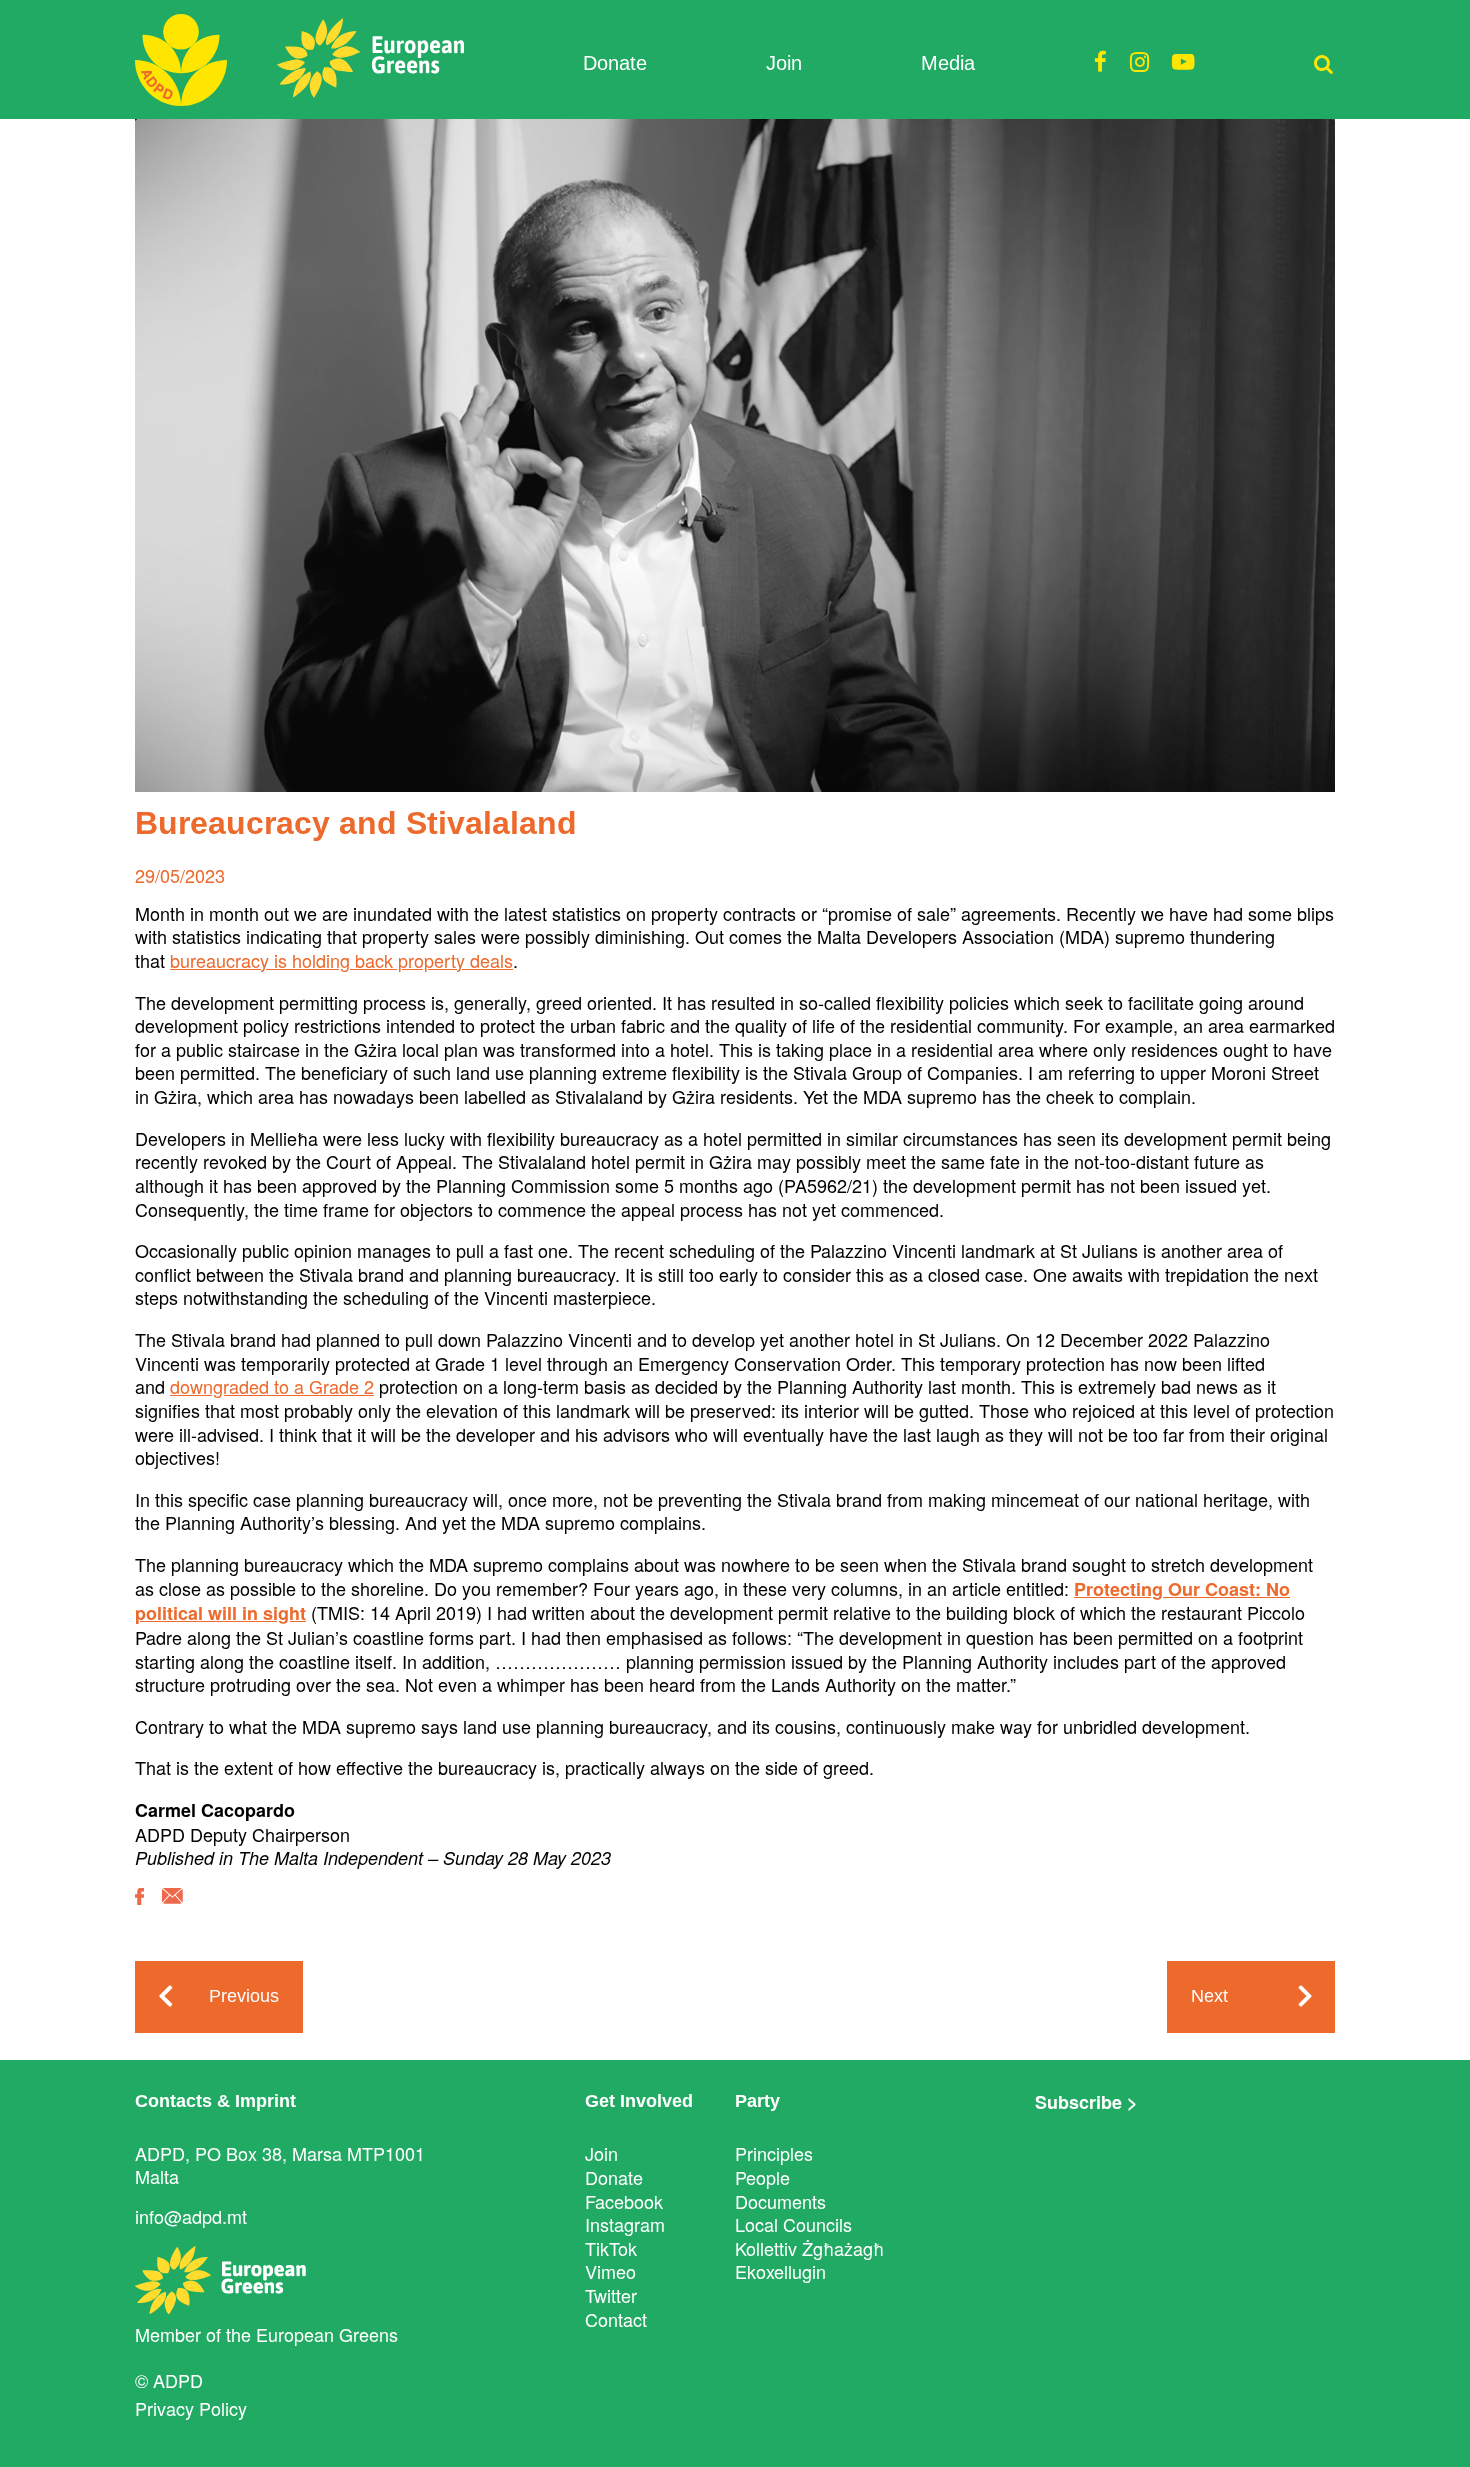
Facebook (624, 2201)
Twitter (611, 2295)
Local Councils (793, 2224)
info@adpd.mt (191, 2216)
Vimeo (610, 2271)
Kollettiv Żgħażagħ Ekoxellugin (809, 2260)
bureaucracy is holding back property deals (341, 960)
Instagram (625, 2224)
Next (1209, 1996)
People (762, 2177)
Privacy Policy (191, 2408)
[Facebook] (139, 1911)
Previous (244, 1996)
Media (948, 63)
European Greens (327, 2334)
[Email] (172, 1910)
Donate (615, 63)
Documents (780, 2201)
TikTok (611, 2248)
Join (784, 63)
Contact (616, 2319)
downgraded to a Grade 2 (272, 1386)
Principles (774, 2153)
